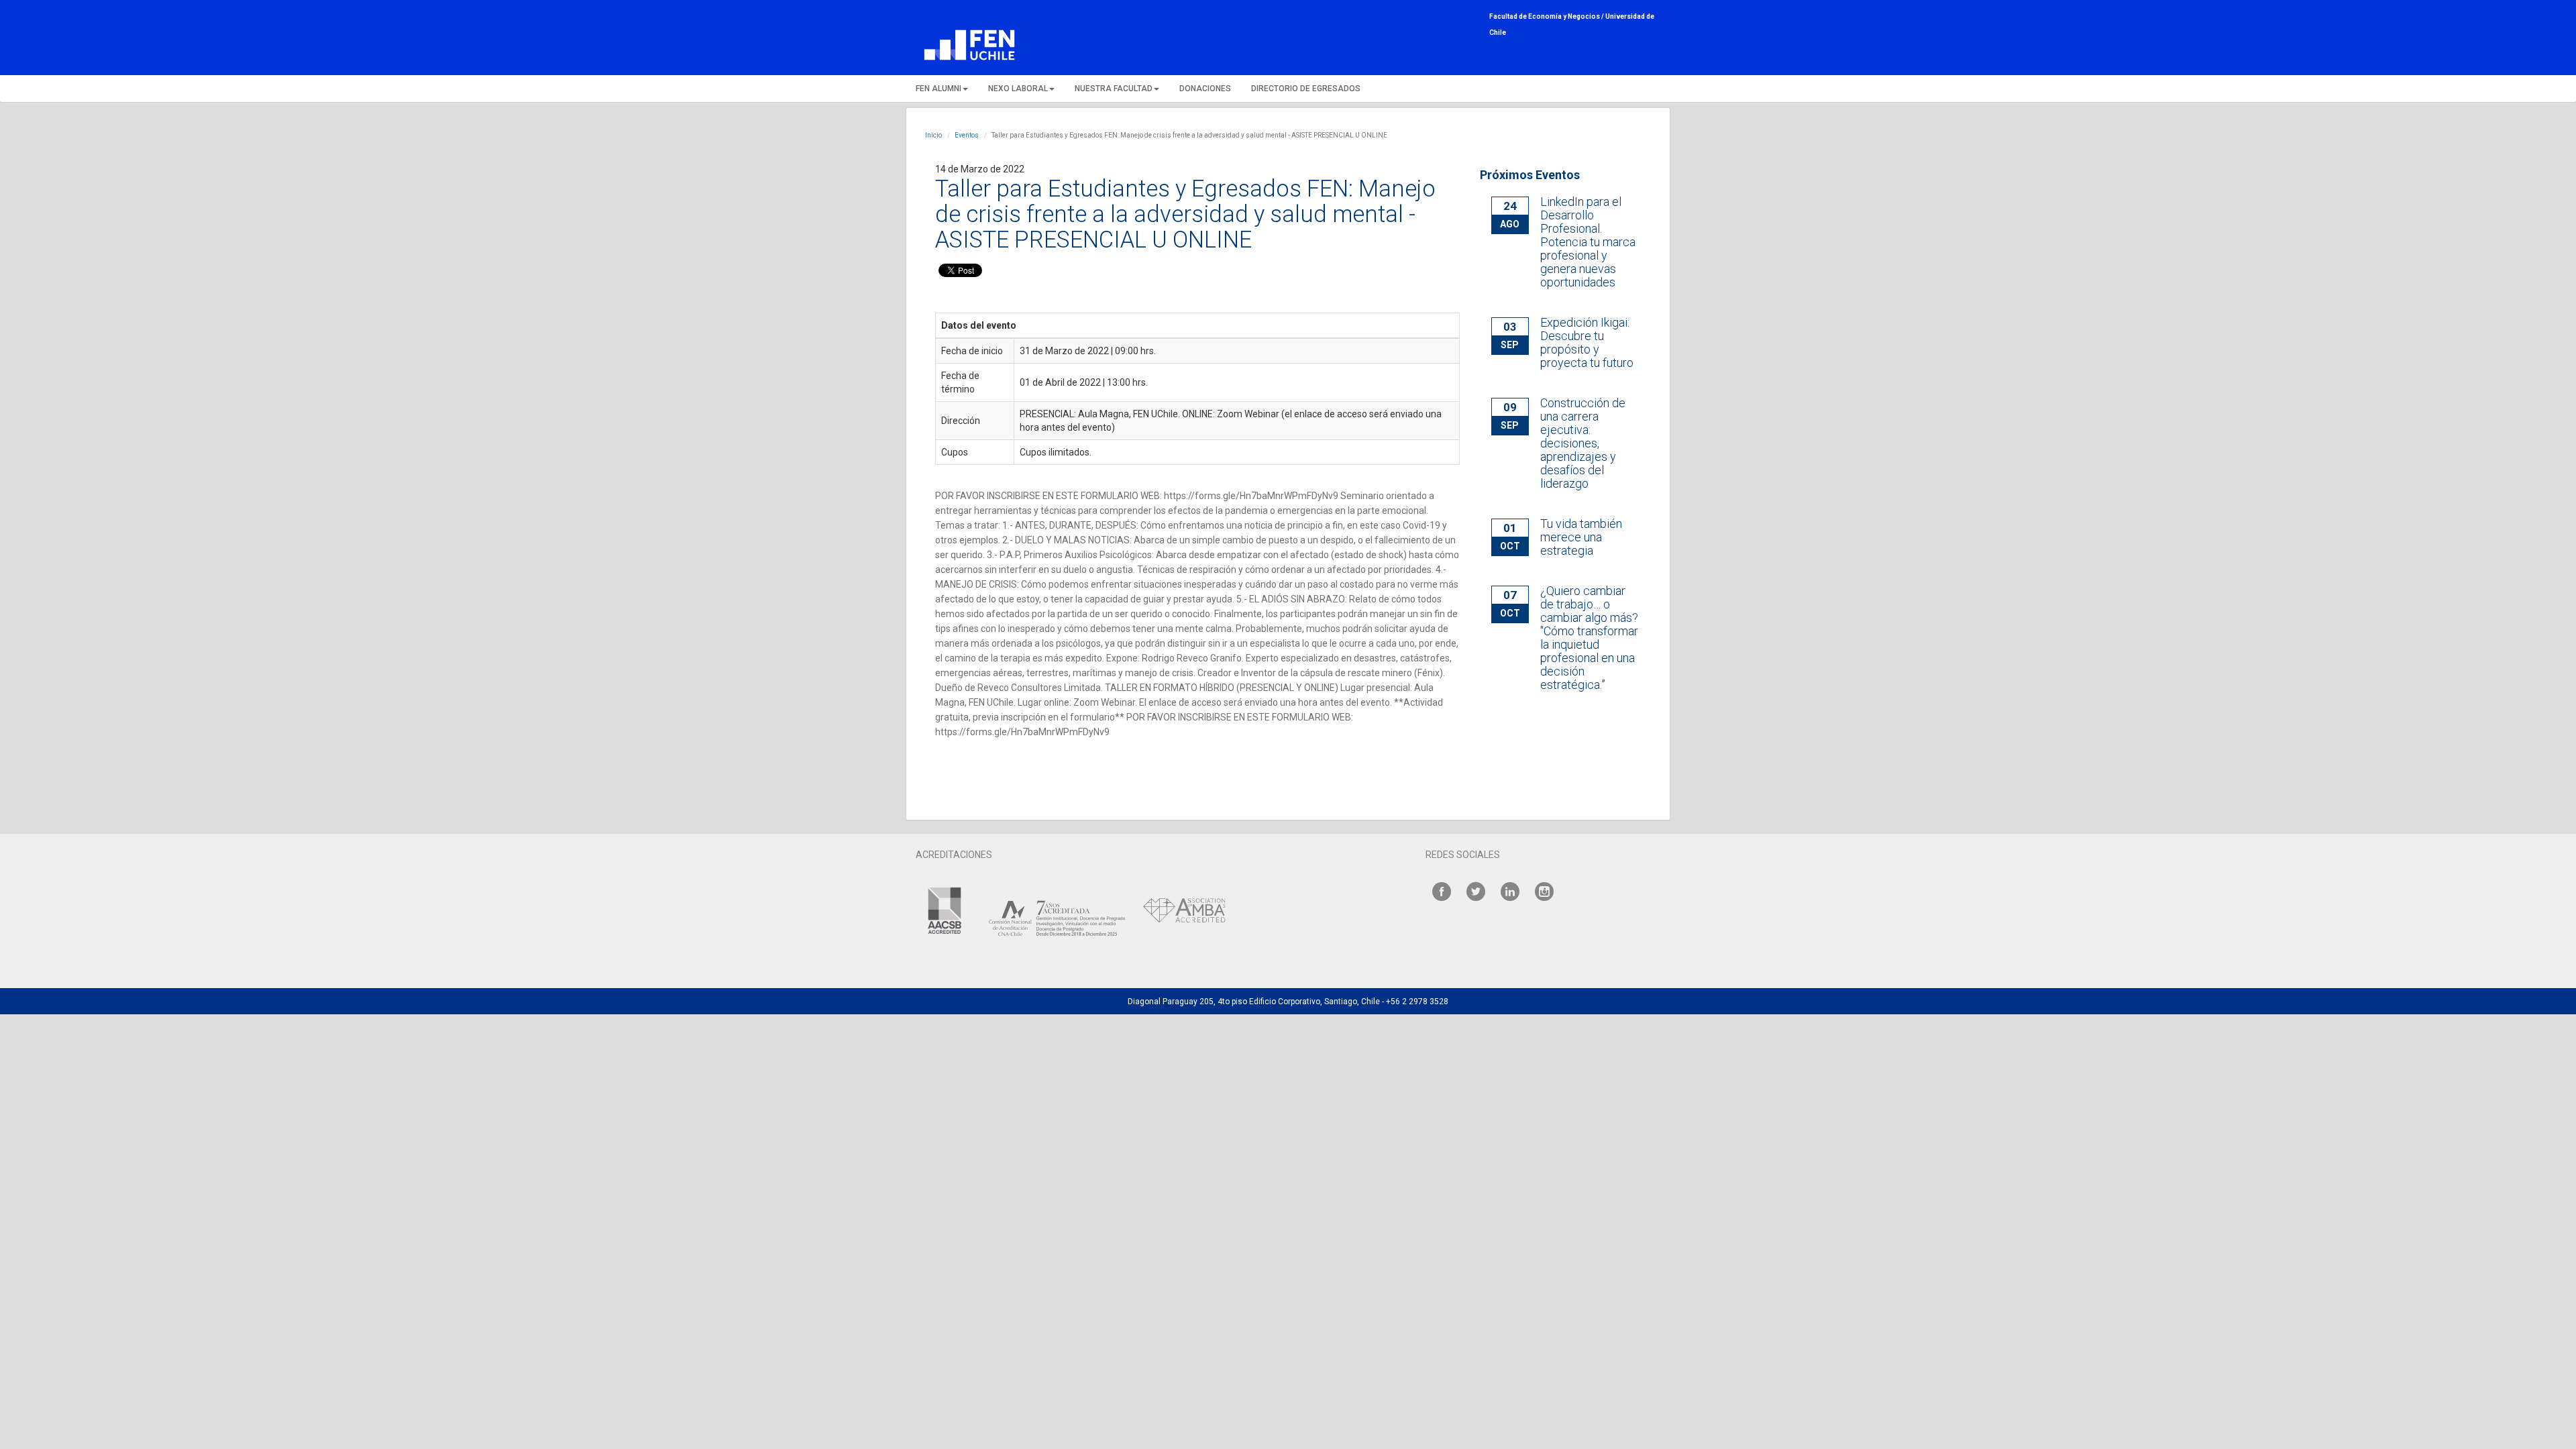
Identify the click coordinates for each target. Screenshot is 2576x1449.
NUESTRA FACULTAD (1114, 89)
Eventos (967, 135)
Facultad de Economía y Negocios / (1547, 16)
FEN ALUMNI (938, 89)
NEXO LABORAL (1018, 89)
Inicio (933, 135)
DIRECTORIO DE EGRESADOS (1306, 89)
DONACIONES (1205, 89)
